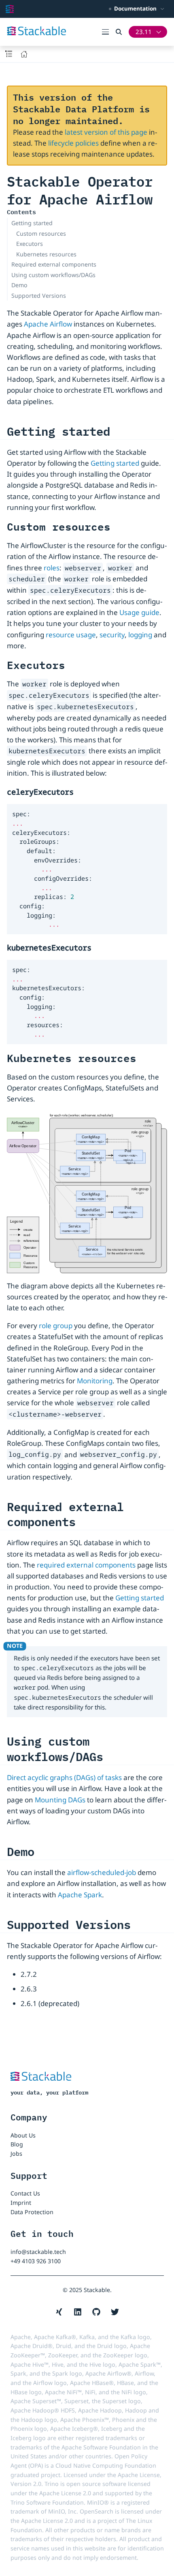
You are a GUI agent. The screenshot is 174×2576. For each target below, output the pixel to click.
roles (52, 568)
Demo (19, 285)
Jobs (16, 2153)
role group (56, 1326)
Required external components (54, 264)
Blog (17, 2144)
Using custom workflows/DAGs (53, 275)
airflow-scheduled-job (102, 1872)
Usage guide (139, 612)
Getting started (32, 223)
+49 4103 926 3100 (36, 2261)
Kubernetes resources (46, 254)
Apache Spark (80, 1895)
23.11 (144, 32)
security (112, 635)
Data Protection (32, 2212)
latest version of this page (106, 132)
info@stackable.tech (38, 2252)
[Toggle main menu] (109, 32)
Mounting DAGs (60, 1800)
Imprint (21, 2203)
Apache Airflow (48, 324)
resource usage (71, 635)
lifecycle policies (73, 143)
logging (140, 635)
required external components (86, 1565)
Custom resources (41, 233)
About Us (23, 2135)
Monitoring (95, 1381)
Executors (30, 244)
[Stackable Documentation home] (10, 9)
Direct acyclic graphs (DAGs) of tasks (64, 1777)
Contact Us (25, 2193)
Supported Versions (39, 296)
